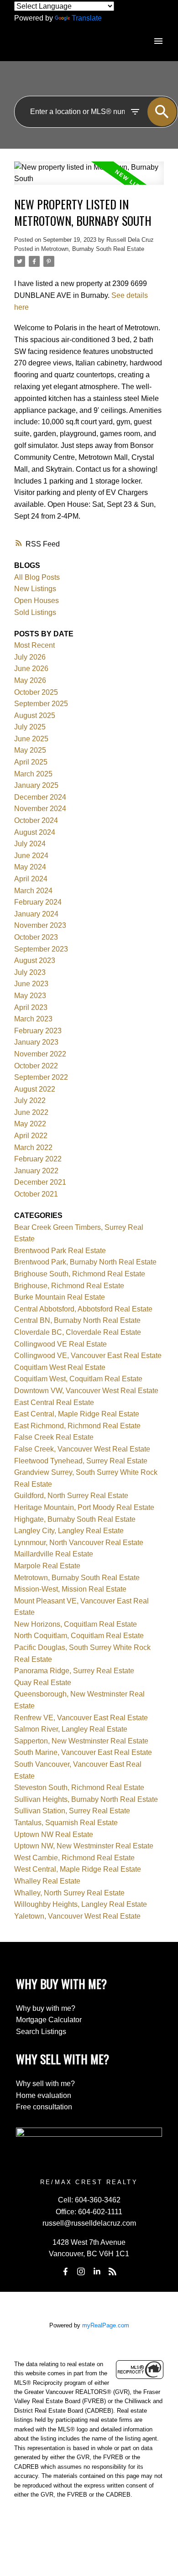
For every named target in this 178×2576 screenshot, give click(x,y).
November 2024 (40, 809)
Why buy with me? (46, 2008)
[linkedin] (97, 2271)
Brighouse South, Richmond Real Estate (80, 1274)
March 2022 (33, 1147)
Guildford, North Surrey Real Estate (71, 1496)
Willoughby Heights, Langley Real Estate (81, 1904)
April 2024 (31, 879)
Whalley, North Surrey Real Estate (69, 1893)
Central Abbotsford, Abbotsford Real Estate (83, 1309)
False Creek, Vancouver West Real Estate (82, 1449)
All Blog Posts (37, 577)
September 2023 (41, 949)
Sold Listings (35, 612)
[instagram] (81, 2271)
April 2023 (31, 1007)
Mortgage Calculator (49, 2020)
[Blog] (113, 2271)
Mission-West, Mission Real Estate (70, 1589)
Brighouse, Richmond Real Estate (69, 1286)
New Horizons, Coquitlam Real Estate (76, 1624)
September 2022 (41, 1077)
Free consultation (44, 2107)
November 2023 (40, 925)
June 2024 (31, 856)
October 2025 (36, 692)
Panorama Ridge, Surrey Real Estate (74, 1671)
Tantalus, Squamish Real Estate (66, 1823)
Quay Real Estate (43, 1683)
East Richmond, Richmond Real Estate (77, 1426)
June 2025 (31, 739)
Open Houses (37, 601)
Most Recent (34, 645)
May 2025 (30, 750)
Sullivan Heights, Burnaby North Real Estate (86, 1799)
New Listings (35, 589)
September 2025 (41, 704)
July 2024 (30, 844)
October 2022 (36, 1066)
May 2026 (30, 680)
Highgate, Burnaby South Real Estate (75, 1519)
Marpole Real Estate (47, 1566)
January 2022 (36, 1171)
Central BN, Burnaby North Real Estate (77, 1320)
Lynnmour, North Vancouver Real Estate (79, 1543)
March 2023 (33, 1019)
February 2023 (38, 1031)
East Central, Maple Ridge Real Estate (77, 1414)
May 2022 (30, 1124)
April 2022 (31, 1136)
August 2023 (35, 960)
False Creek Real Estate (54, 1437)
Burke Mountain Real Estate (60, 1297)
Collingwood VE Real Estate (60, 1344)
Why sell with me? (45, 2084)
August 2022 (35, 1089)
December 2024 (40, 797)
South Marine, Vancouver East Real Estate (83, 1752)
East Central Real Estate (54, 1402)
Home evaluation (44, 2095)
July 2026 (30, 657)
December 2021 (40, 1182)
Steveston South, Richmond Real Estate (79, 1788)
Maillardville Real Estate (54, 1554)
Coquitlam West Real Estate (60, 1367)
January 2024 (36, 914)
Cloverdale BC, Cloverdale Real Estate (78, 1332)
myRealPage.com (106, 2325)
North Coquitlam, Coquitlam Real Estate (79, 1636)
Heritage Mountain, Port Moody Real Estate (84, 1507)
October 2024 (36, 820)
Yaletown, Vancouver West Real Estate (77, 1916)
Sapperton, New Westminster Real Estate (81, 1741)
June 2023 (31, 984)
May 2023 (30, 996)
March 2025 (33, 774)
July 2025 (30, 727)
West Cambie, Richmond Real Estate (74, 1858)
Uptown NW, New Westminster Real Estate (84, 1846)
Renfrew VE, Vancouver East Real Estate (81, 1718)
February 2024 (38, 902)
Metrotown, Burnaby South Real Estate (93, 249)
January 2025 (36, 785)
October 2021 (36, 1194)
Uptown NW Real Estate (54, 1834)
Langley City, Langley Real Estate (69, 1531)
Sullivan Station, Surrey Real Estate (72, 1811)
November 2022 (40, 1054)
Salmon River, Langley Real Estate (71, 1729)
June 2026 (31, 669)
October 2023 (36, 937)
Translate (87, 18)
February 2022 (38, 1159)
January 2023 (36, 1042)
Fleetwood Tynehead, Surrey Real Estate (81, 1461)
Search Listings (41, 2032)
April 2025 (31, 762)
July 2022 (30, 1101)
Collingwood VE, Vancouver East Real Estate (88, 1356)
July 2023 (30, 972)
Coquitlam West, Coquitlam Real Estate (78, 1379)
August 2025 (35, 716)
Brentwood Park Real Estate (60, 1251)
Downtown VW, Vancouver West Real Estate (86, 1391)
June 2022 (31, 1112)
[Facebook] (65, 2271)
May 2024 (30, 867)
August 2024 (35, 832)
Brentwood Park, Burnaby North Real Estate (85, 1262)
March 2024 (33, 891)
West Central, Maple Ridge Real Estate (78, 1869)
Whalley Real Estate (47, 1881)
